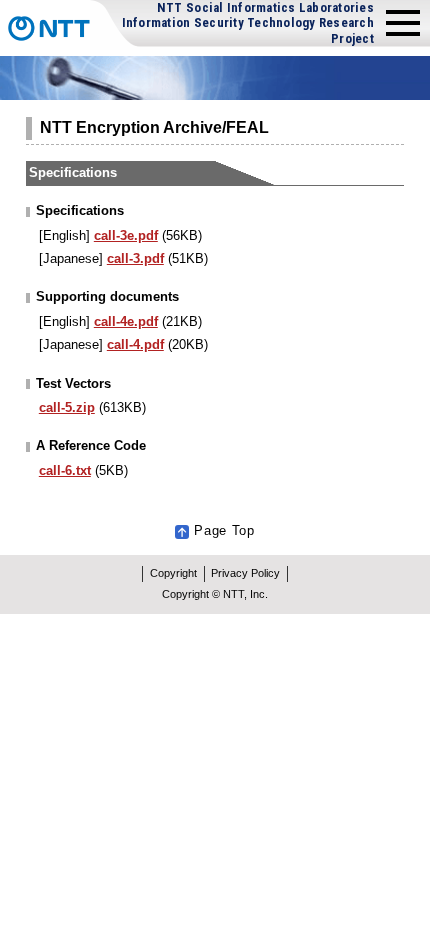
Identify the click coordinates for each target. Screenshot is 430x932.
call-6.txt (65, 470)
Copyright (173, 573)
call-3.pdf (135, 258)
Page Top (224, 530)
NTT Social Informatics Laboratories (248, 23)
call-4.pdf (135, 344)
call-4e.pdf (126, 321)
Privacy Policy (245, 573)
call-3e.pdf (126, 235)
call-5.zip (67, 407)
